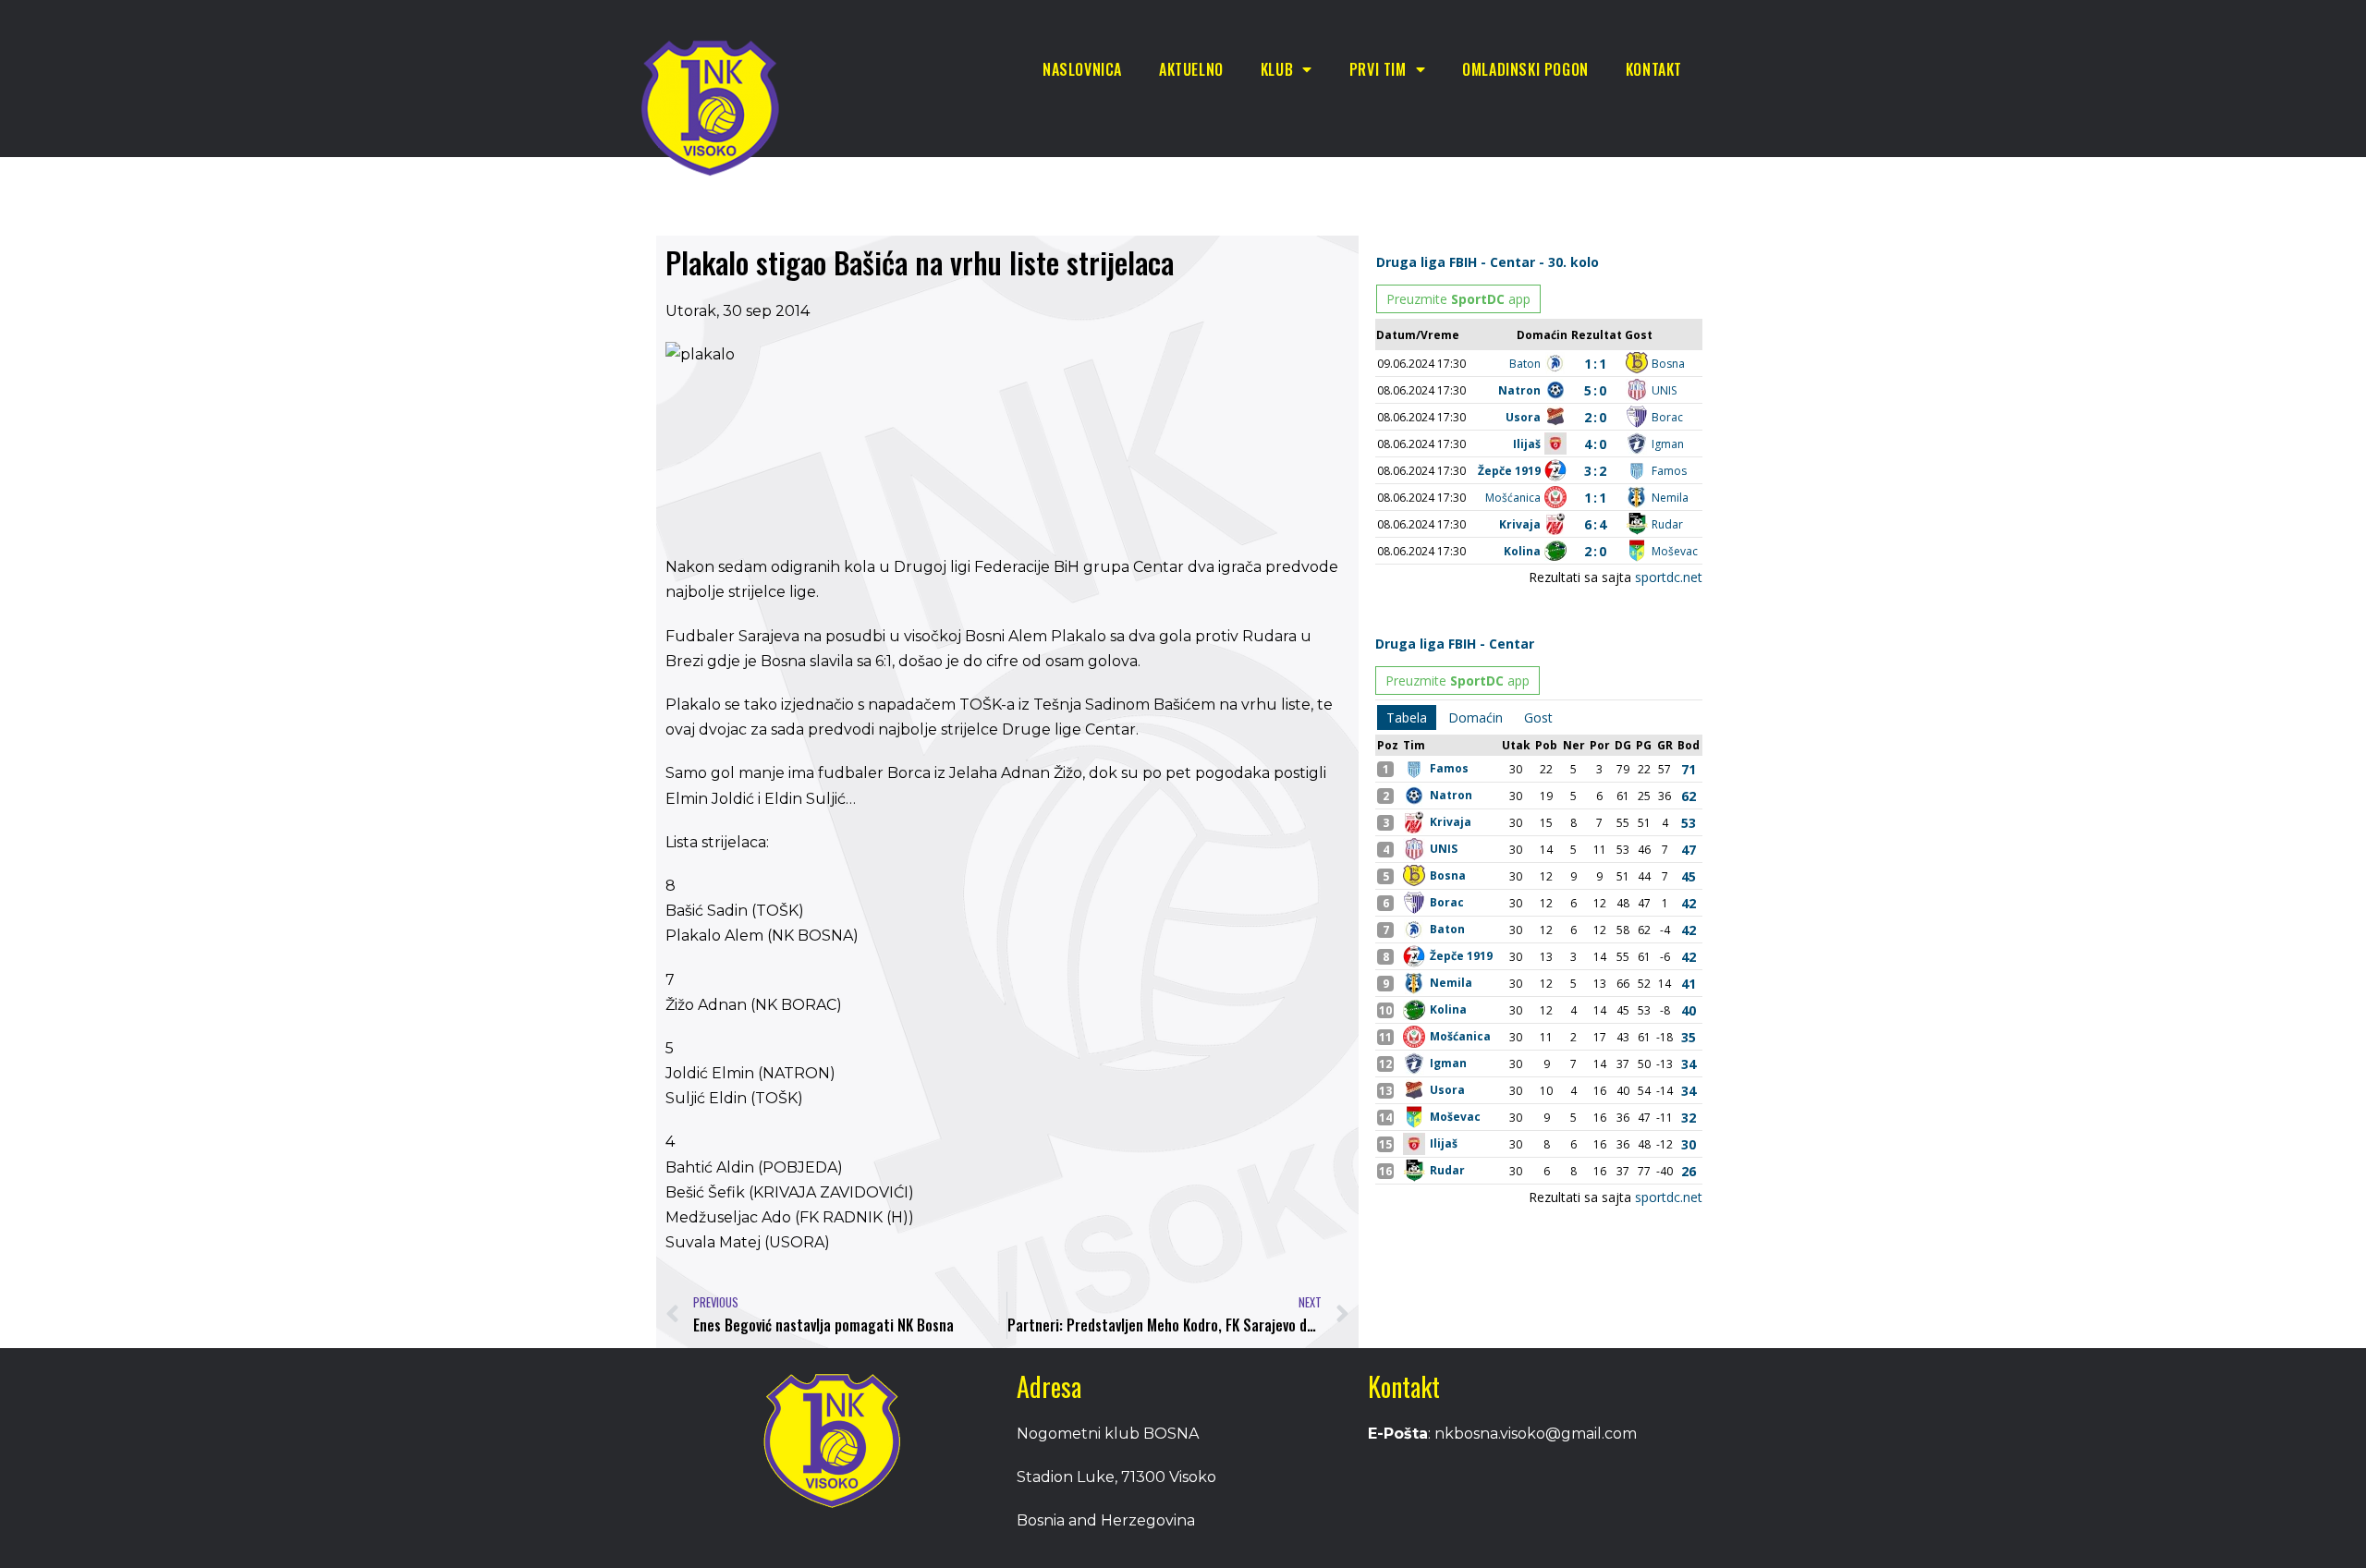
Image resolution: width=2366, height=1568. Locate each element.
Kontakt (1654, 69)
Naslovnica (1082, 69)
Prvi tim (1378, 69)
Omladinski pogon (1525, 69)
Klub (1277, 69)
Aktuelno (1191, 69)
